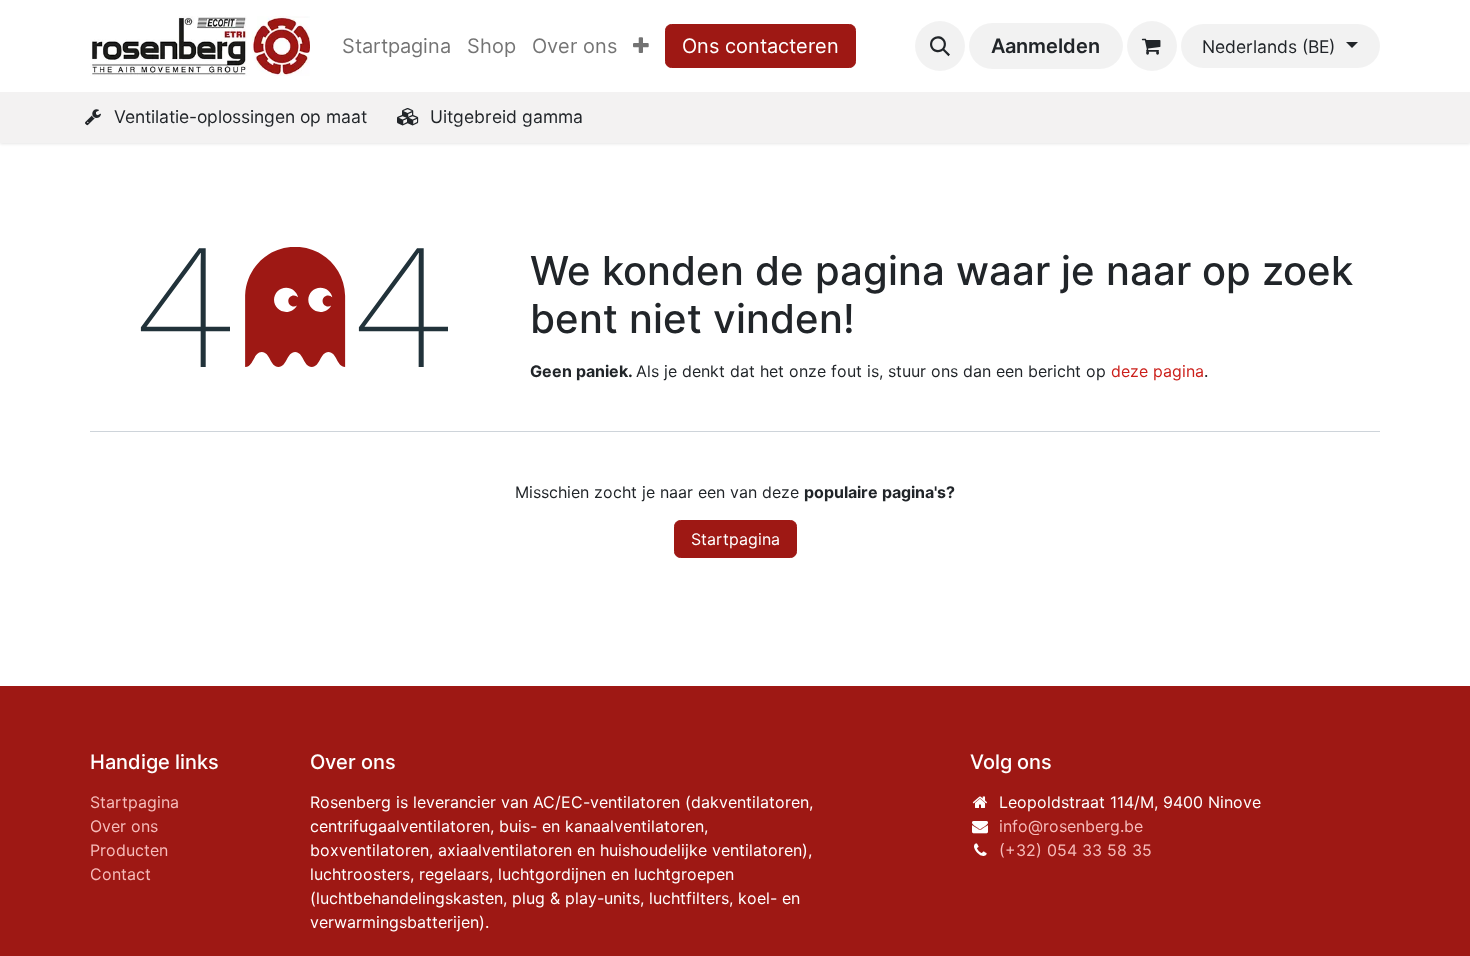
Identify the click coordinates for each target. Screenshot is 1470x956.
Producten (129, 850)
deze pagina (1157, 371)
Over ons (124, 826)
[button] (940, 46)
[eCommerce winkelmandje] (1152, 46)
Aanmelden (1045, 46)
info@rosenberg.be (1071, 826)
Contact (120, 874)
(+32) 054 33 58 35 (1075, 850)
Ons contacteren (760, 46)
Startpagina (735, 539)
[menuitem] (396, 46)
